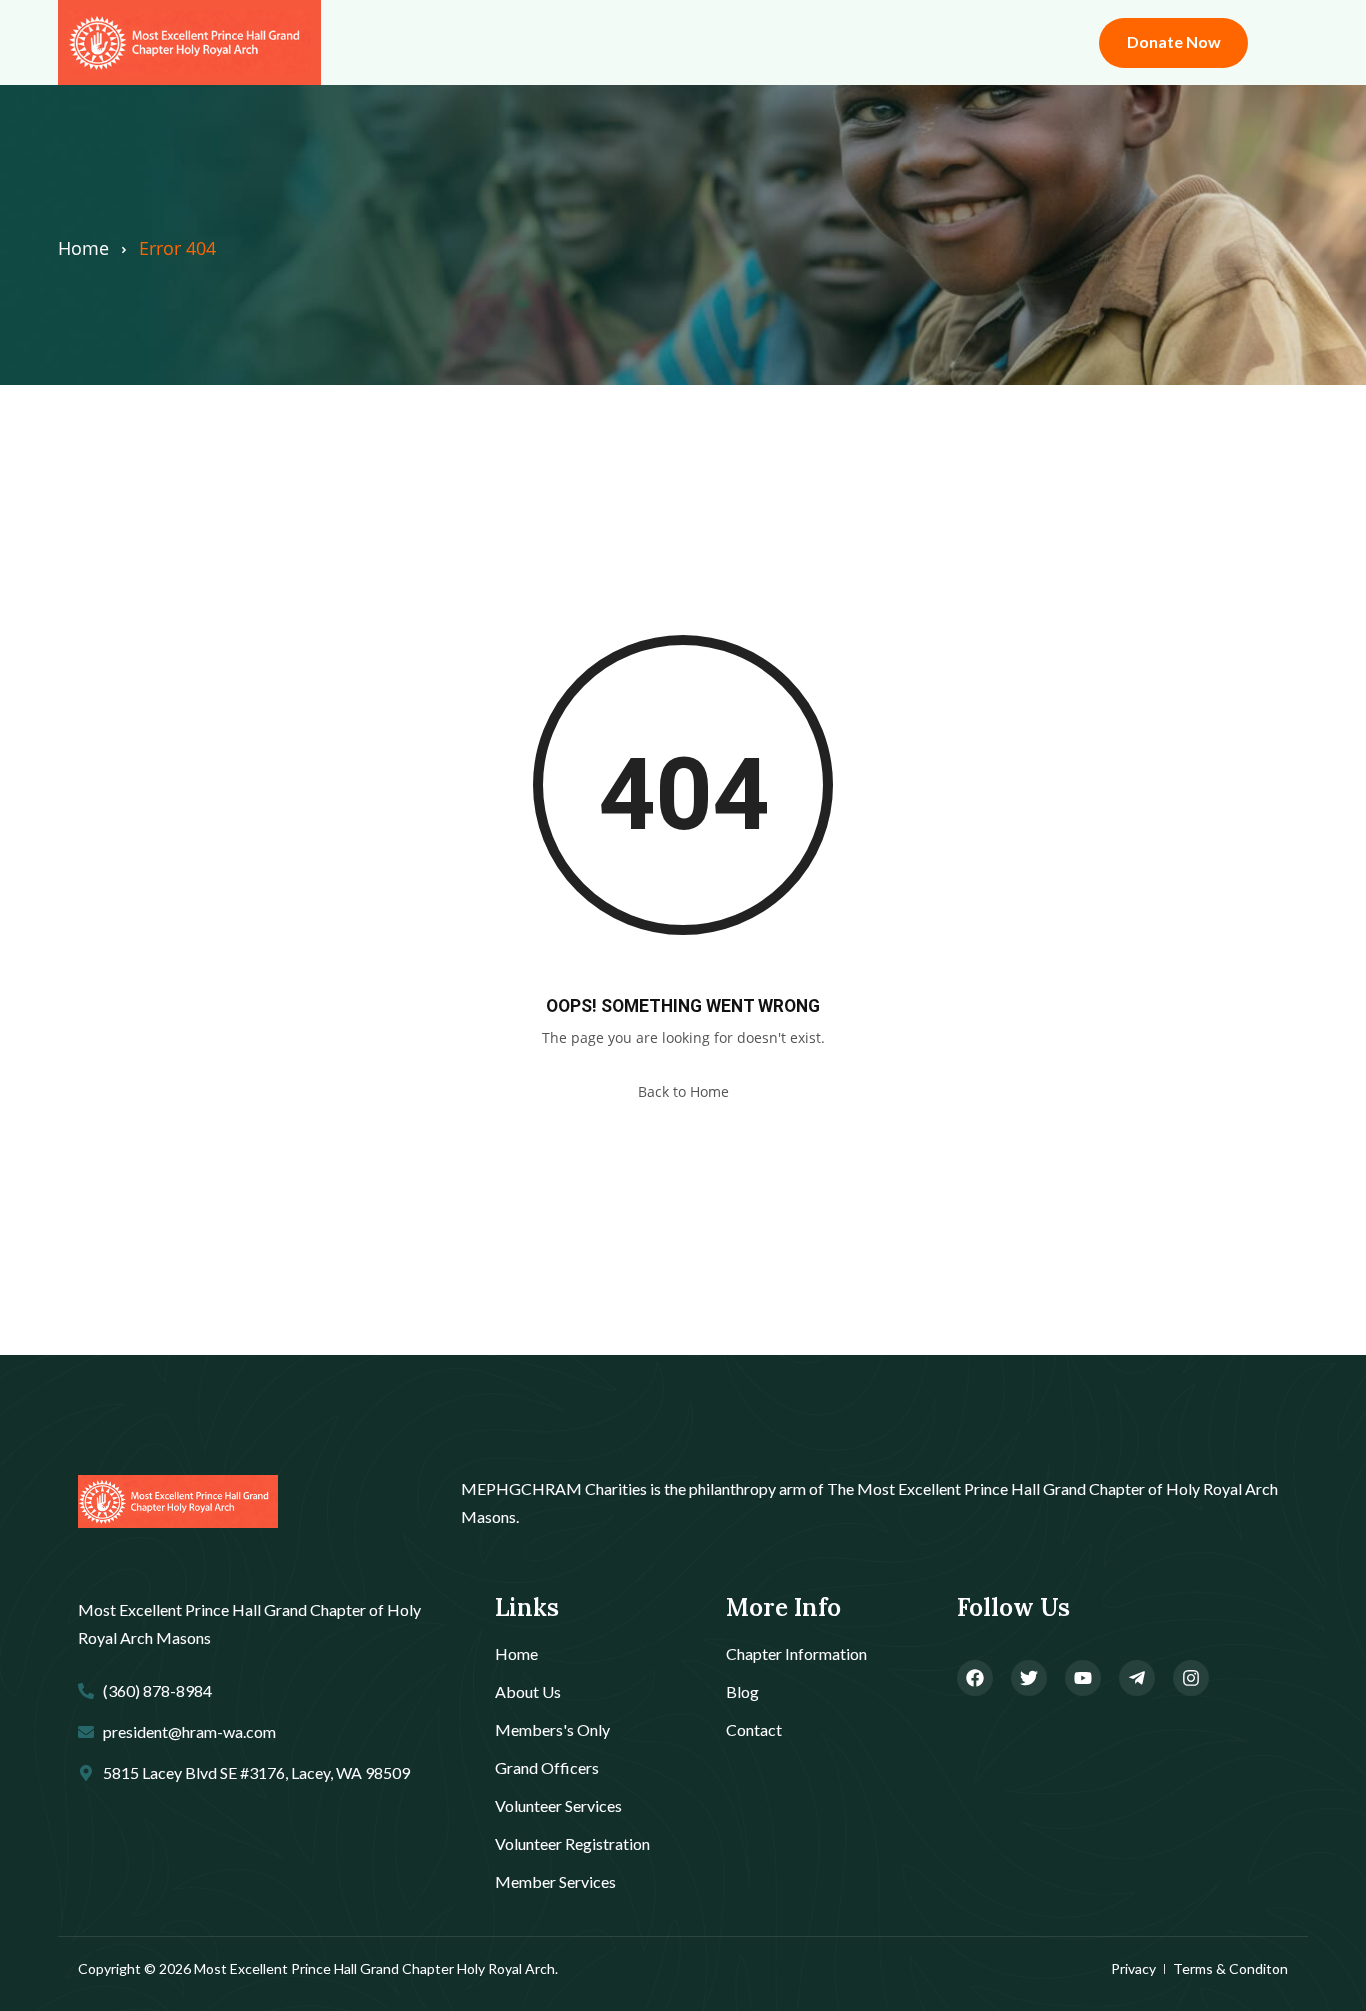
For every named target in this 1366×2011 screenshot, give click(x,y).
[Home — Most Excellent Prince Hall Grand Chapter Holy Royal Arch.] (178, 1502)
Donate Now (1174, 41)
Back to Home (683, 1091)
